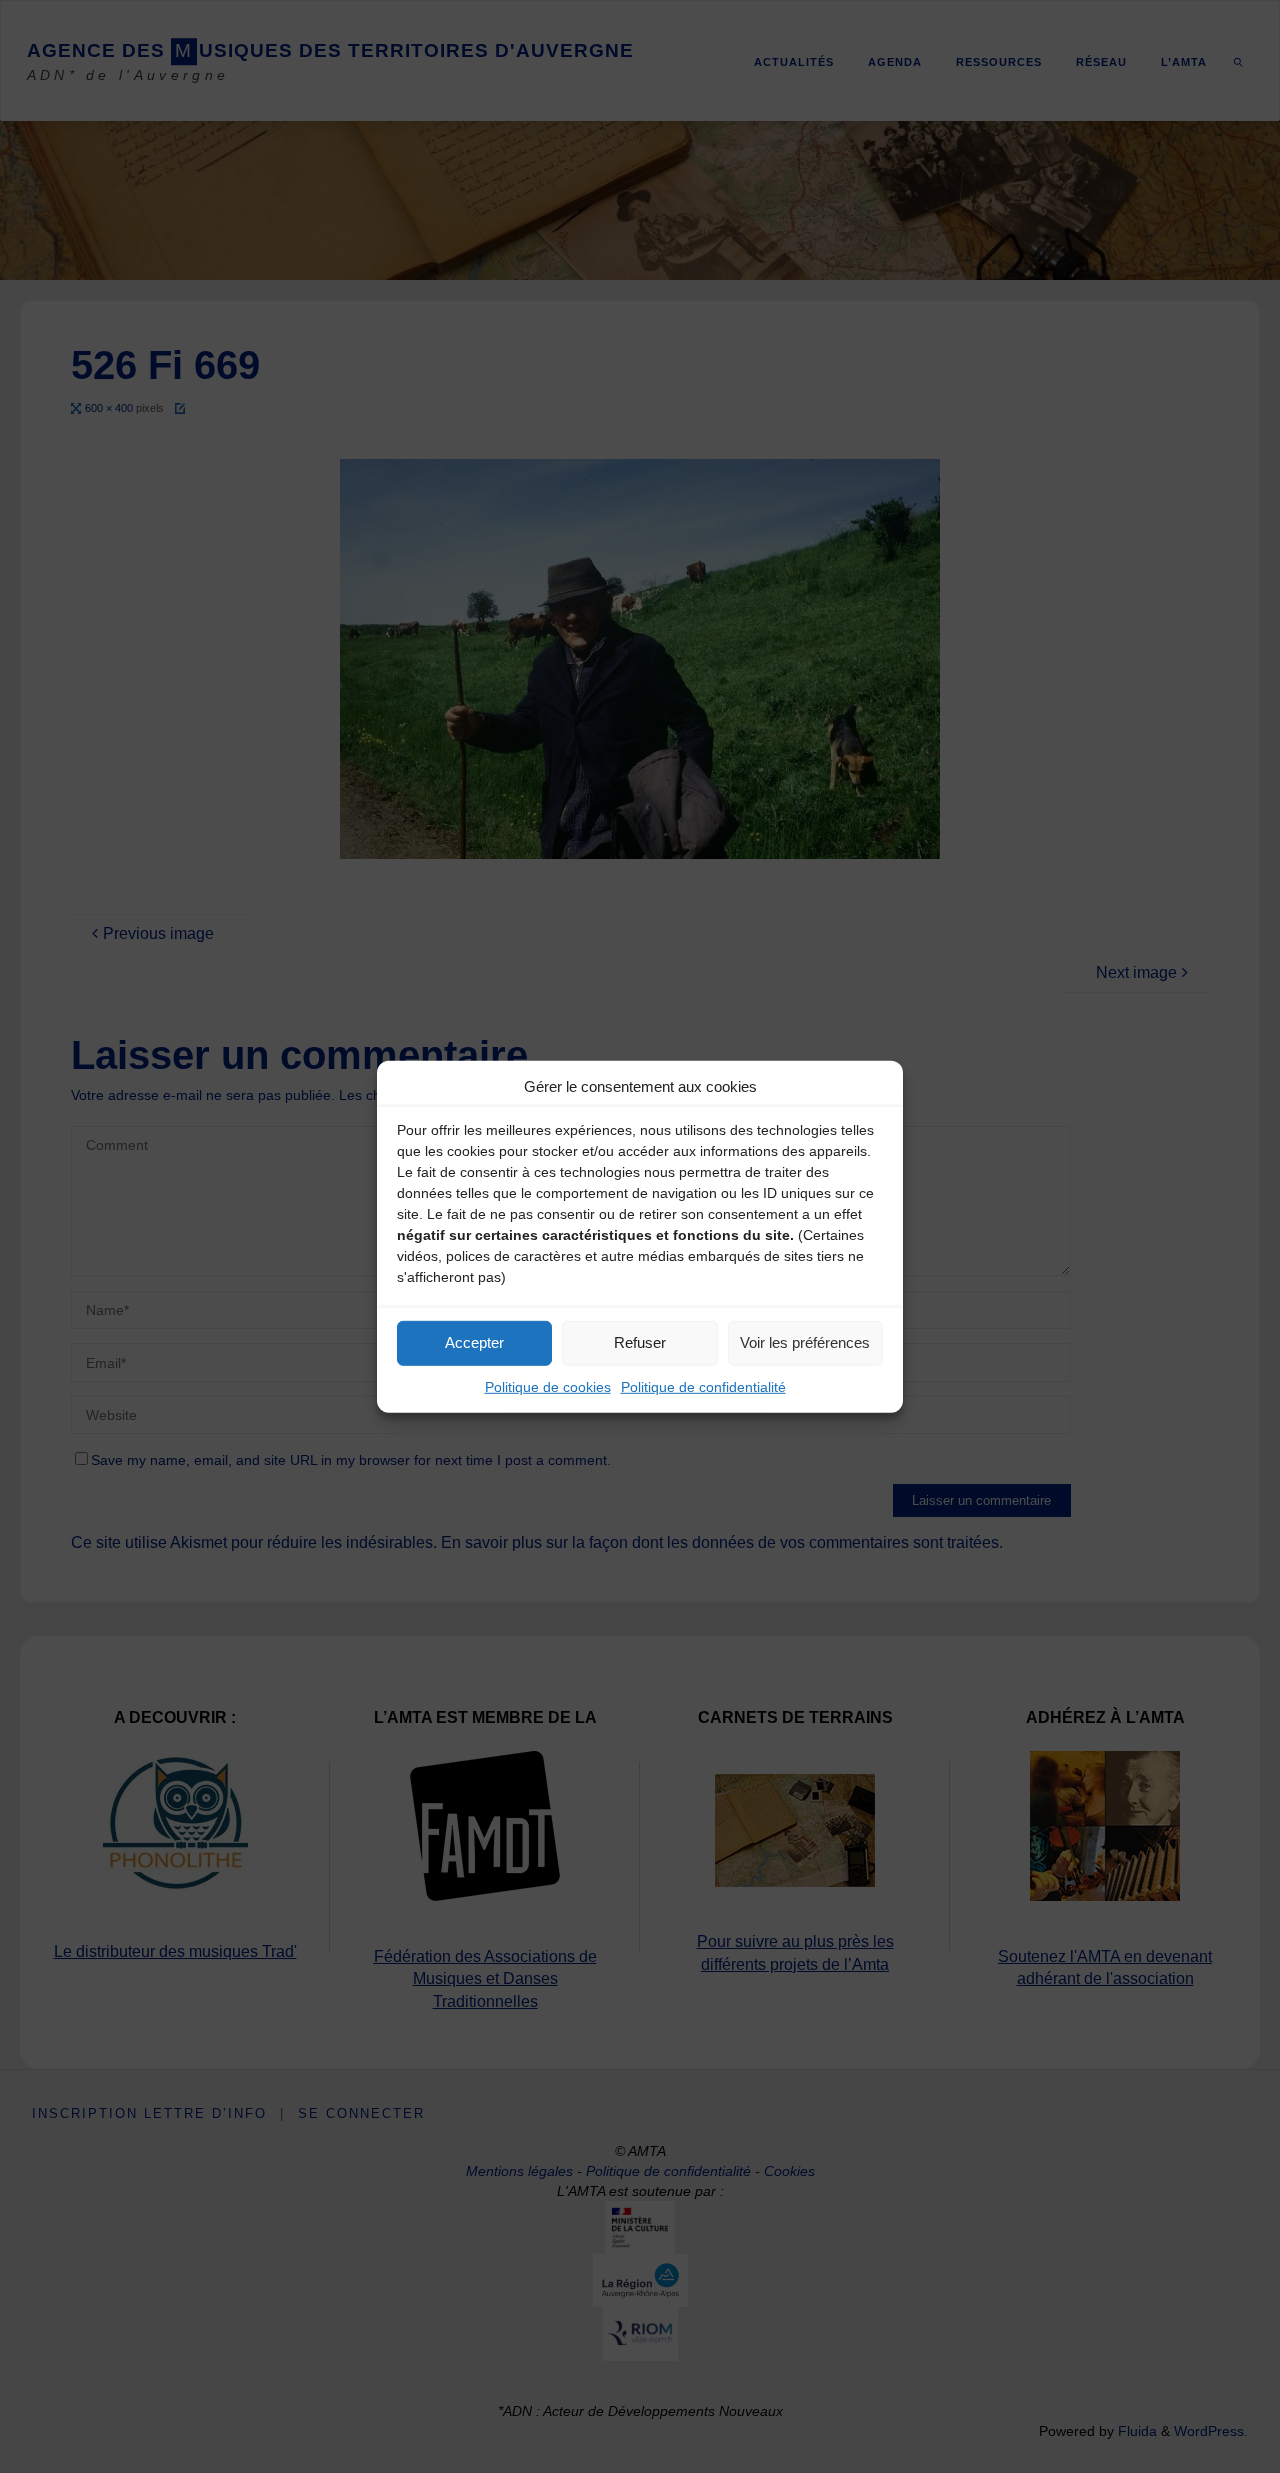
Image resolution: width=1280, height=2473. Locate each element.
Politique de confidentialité (703, 1386)
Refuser (640, 1342)
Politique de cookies (548, 1386)
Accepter (474, 1342)
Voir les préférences (805, 1342)
